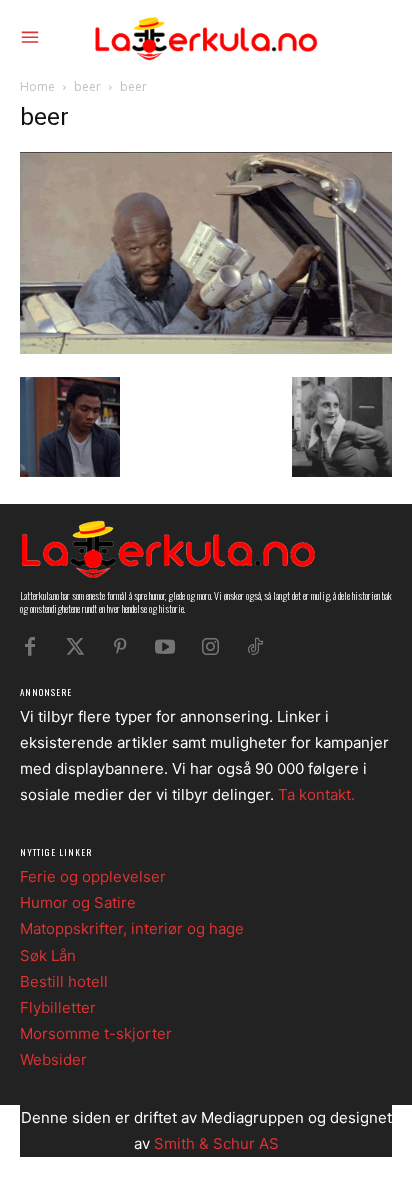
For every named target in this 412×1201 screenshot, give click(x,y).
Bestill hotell (64, 981)
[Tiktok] (255, 647)
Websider (53, 1059)
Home (37, 86)
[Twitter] (75, 647)
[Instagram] (210, 647)
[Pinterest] (120, 647)
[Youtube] (165, 647)
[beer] (206, 348)
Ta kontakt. (316, 794)
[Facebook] (30, 647)
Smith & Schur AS (216, 1143)
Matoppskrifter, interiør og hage (132, 928)
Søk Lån (48, 955)
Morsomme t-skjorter (96, 1033)
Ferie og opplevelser (93, 876)
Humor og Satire (78, 902)
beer (87, 86)
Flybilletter (58, 1007)
